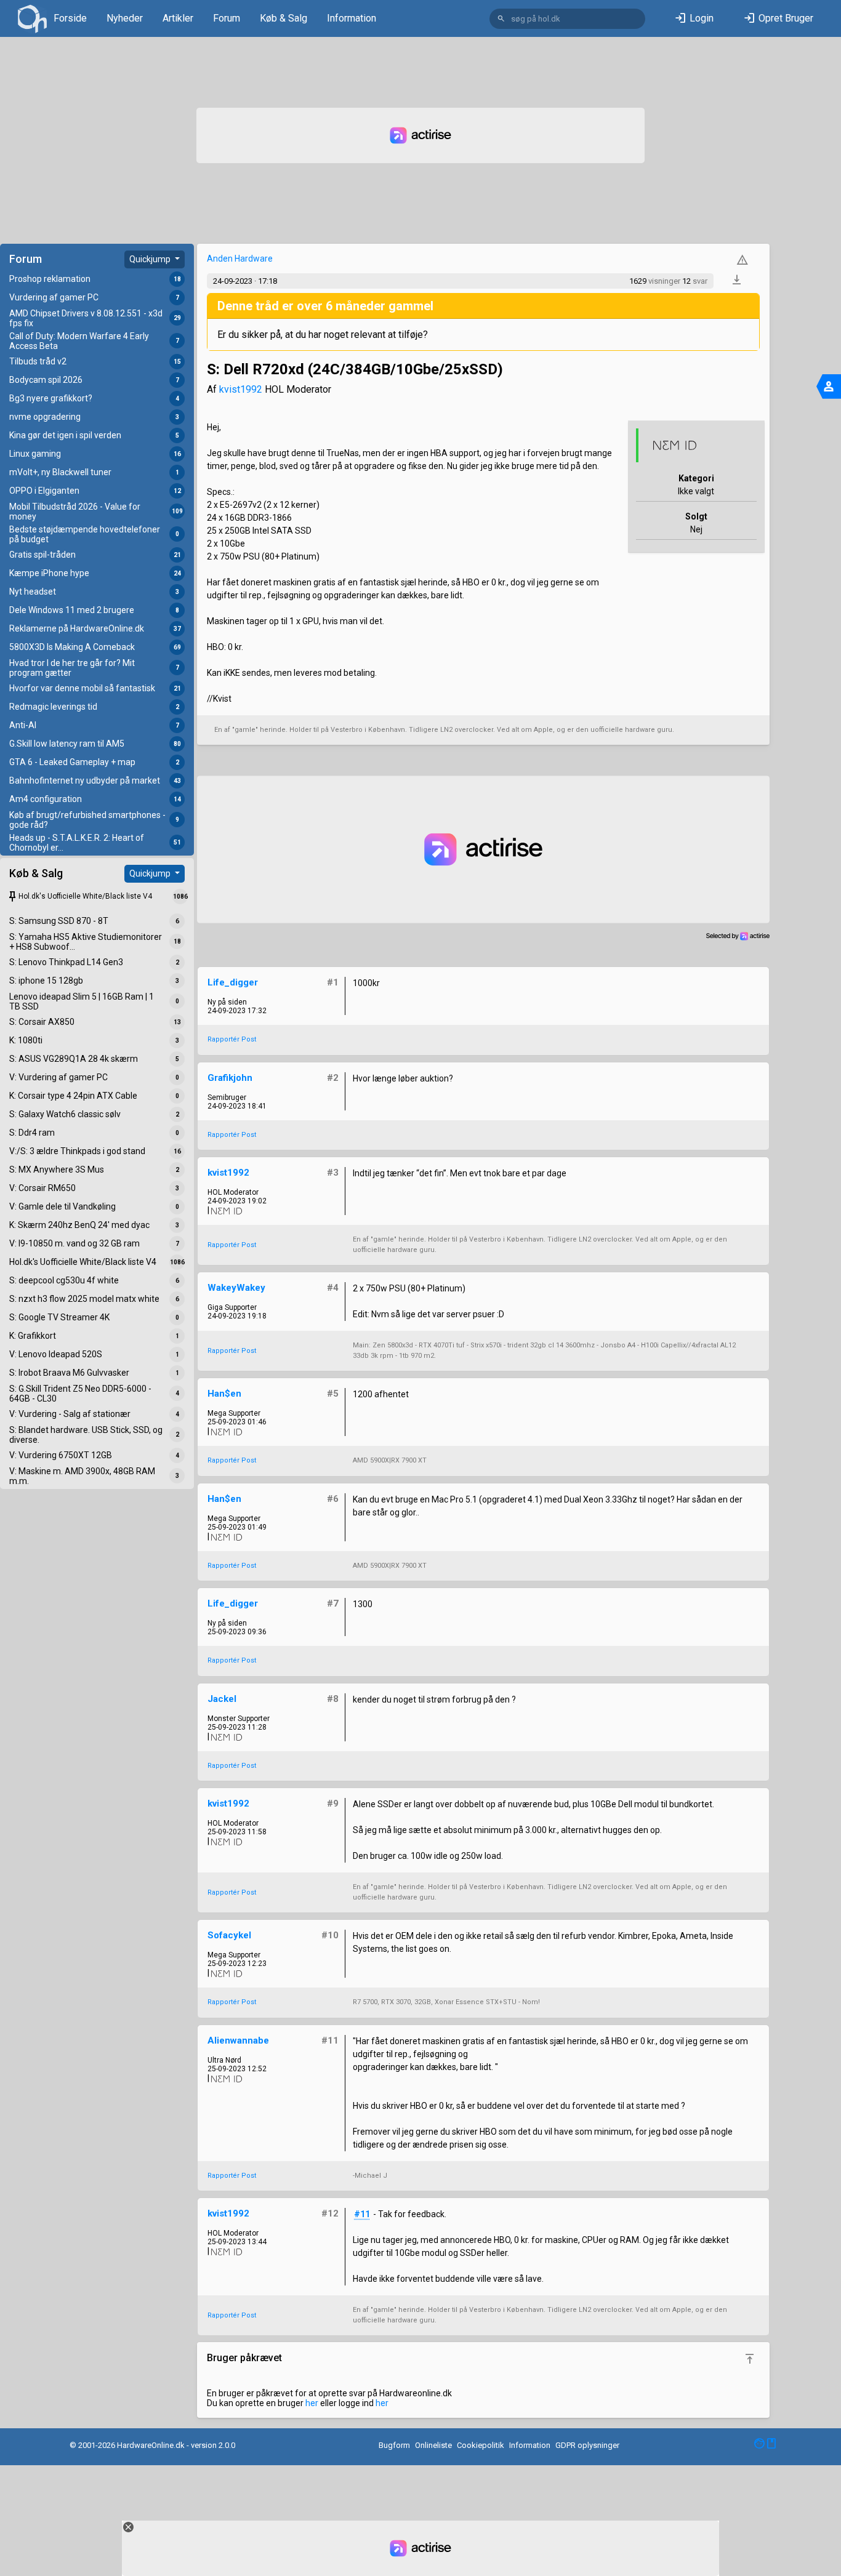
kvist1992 (241, 389)
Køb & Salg (284, 18)
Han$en (224, 1394)
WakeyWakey (236, 1288)
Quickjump (151, 259)
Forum (227, 18)
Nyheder (125, 18)
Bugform (394, 2445)
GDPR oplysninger (587, 2445)
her (312, 2403)
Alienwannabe (238, 2040)
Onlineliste (433, 2445)
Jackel (222, 1699)
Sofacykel (229, 1935)
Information (352, 18)
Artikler (178, 18)
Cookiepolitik (481, 2445)
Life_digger (233, 982)
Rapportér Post (232, 1039)
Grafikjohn (230, 1078)
